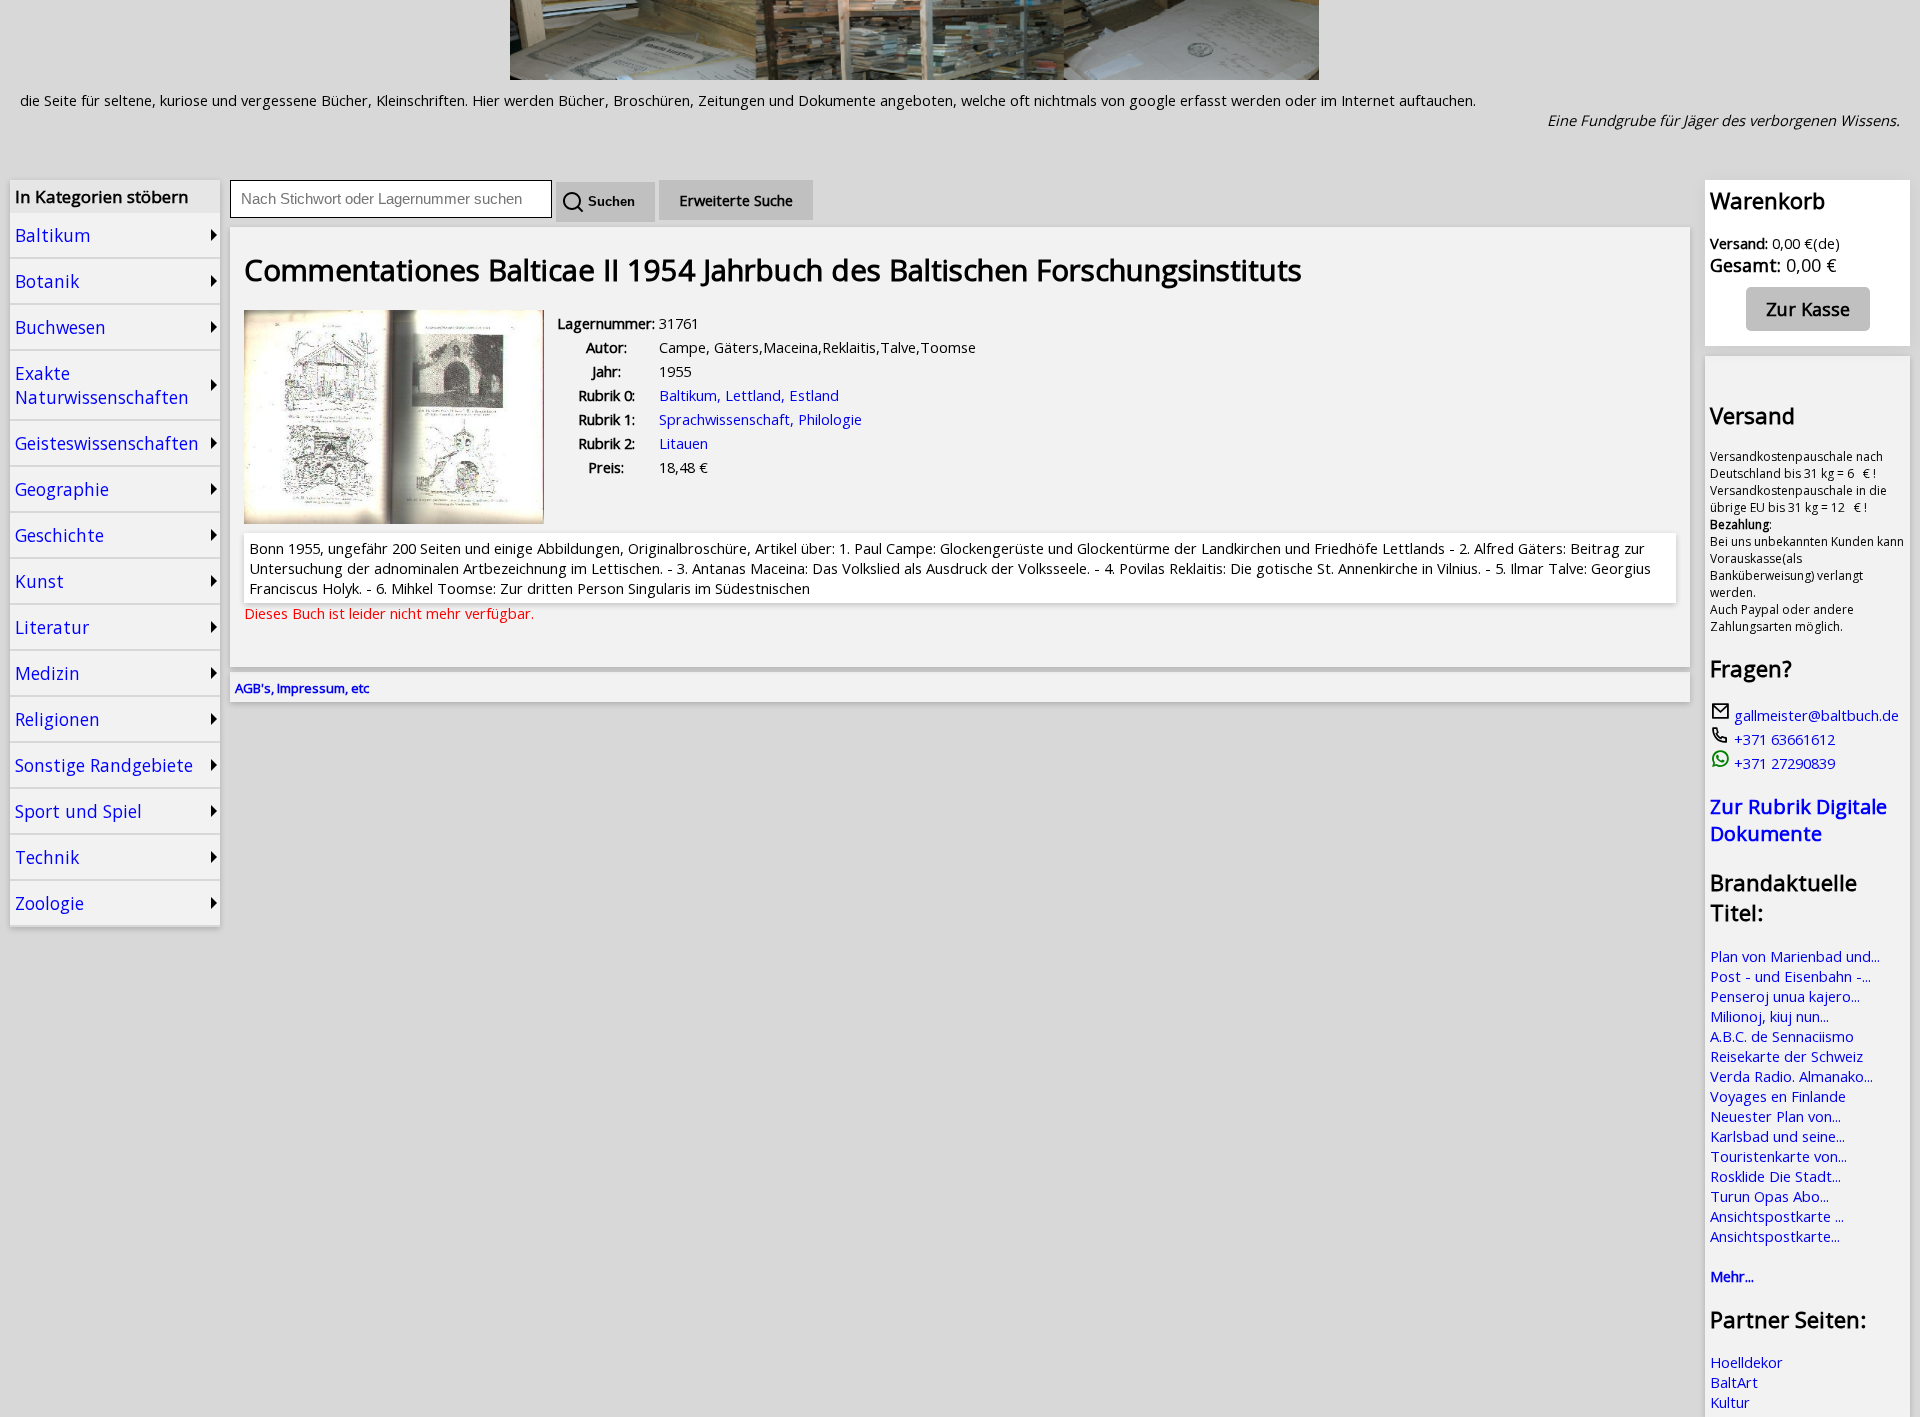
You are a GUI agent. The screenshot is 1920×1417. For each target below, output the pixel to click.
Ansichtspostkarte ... (1777, 1216)
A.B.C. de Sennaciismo (1782, 1036)
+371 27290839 (1782, 763)
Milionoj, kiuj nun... (1769, 1016)
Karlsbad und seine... (1777, 1136)
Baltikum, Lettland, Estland (749, 395)
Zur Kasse (1808, 309)
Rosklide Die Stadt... (1775, 1176)
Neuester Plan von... (1775, 1116)
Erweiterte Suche (736, 200)
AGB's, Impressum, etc (302, 688)
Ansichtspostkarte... (1775, 1236)
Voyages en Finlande (1778, 1096)
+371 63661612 (1782, 739)
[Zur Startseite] (914, 74)
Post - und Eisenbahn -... (1790, 976)
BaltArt (1734, 1382)
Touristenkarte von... (1778, 1156)
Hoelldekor (1746, 1362)
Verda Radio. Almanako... (1791, 1076)
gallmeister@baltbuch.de (1814, 715)
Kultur (1730, 1402)
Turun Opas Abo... (1769, 1196)
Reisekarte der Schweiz (1786, 1056)
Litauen (683, 443)
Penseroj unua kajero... (1785, 996)
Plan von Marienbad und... (1795, 956)
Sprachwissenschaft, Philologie (760, 419)
